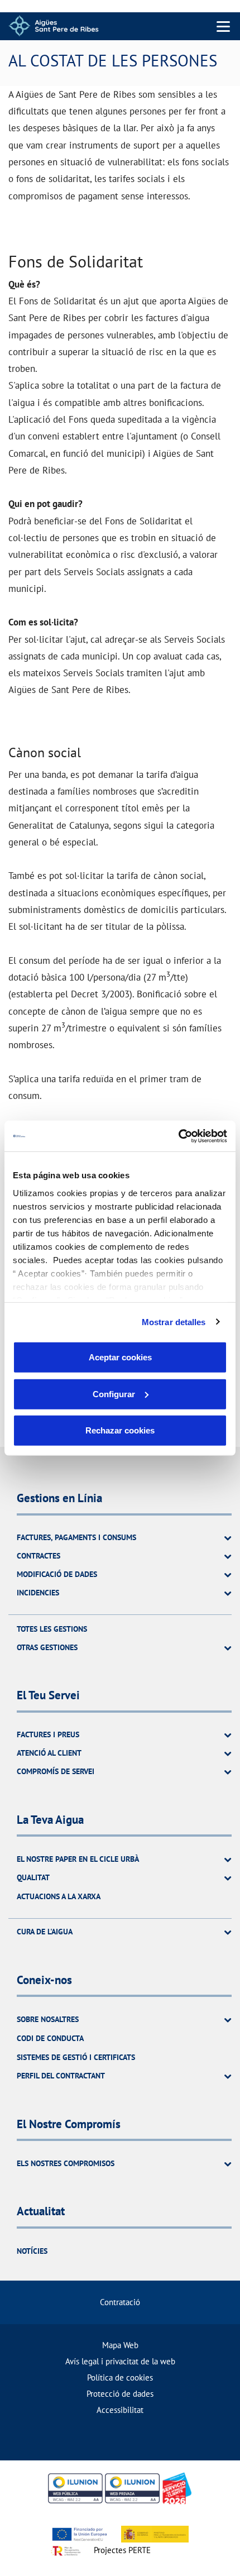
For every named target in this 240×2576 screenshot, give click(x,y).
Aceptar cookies (120, 1357)
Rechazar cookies (120, 1430)
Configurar (114, 1394)
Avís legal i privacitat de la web (120, 2361)
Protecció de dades (120, 2394)
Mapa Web (120, 2345)
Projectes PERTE (122, 2550)
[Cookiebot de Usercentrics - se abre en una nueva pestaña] (178, 1136)
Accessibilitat (120, 2410)
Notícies (32, 2251)
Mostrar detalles (174, 1322)
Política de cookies (120, 2377)
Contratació (120, 2302)
